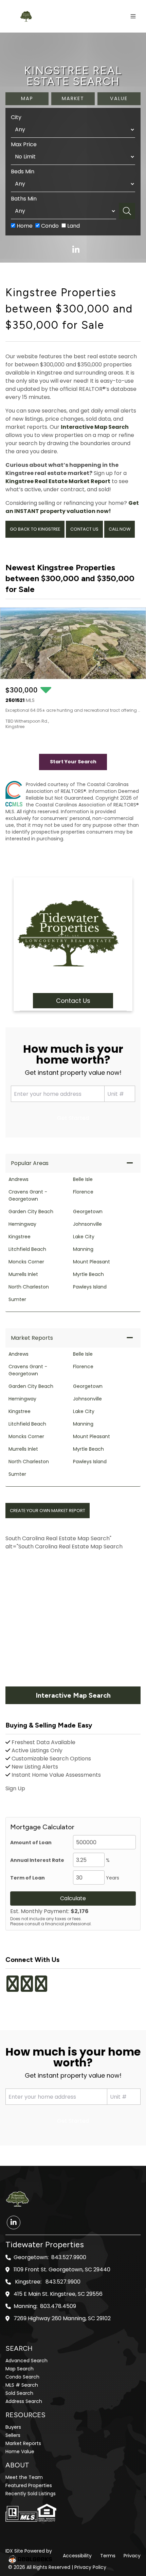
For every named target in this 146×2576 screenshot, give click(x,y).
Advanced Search (26, 2361)
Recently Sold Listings (31, 2494)
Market (73, 98)
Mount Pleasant (92, 1262)
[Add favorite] (135, 724)
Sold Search (19, 2393)
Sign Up (15, 1788)
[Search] (127, 211)
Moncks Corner (26, 1262)
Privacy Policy (90, 2567)
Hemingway (22, 1224)
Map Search (20, 2369)
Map (27, 98)
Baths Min (24, 199)
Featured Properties (29, 2485)
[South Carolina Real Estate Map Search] (73, 1619)
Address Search (24, 2401)
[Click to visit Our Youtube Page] (41, 1988)
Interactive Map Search (95, 427)
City (16, 117)
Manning (83, 1249)
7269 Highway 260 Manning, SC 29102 (62, 2319)
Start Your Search (73, 762)
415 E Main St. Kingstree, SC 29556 (58, 2294)
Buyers (13, 2427)
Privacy (132, 2556)
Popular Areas (30, 1163)
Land (73, 226)
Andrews (19, 1179)
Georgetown (88, 1211)
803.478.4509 (58, 2306)
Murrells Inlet (23, 1274)
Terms (108, 2556)
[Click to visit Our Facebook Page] (13, 1988)
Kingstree (20, 1237)
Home (24, 226)
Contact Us (84, 529)
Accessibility (77, 2556)
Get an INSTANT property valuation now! (72, 507)
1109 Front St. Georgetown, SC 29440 (62, 2270)
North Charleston (29, 1287)
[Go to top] (128, 2539)
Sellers (13, 2435)
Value (119, 98)
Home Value (20, 2451)
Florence (83, 1192)
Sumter (17, 1299)
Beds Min (23, 171)
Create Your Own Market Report (48, 1511)
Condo (49, 226)
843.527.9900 (69, 2257)
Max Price (24, 144)
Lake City (84, 1237)
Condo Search (22, 2377)
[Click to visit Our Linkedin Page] (49, 1979)
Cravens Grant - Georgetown (28, 1195)
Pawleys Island (90, 1287)
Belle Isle (83, 1179)
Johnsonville (87, 1224)
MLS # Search (22, 2385)
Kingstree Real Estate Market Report (58, 481)
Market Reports (32, 1338)
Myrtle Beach (88, 1274)
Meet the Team (24, 2477)
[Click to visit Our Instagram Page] (27, 1988)
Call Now (120, 529)
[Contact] (127, 2524)
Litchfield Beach (27, 1249)
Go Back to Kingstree (35, 529)
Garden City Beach (31, 1211)
